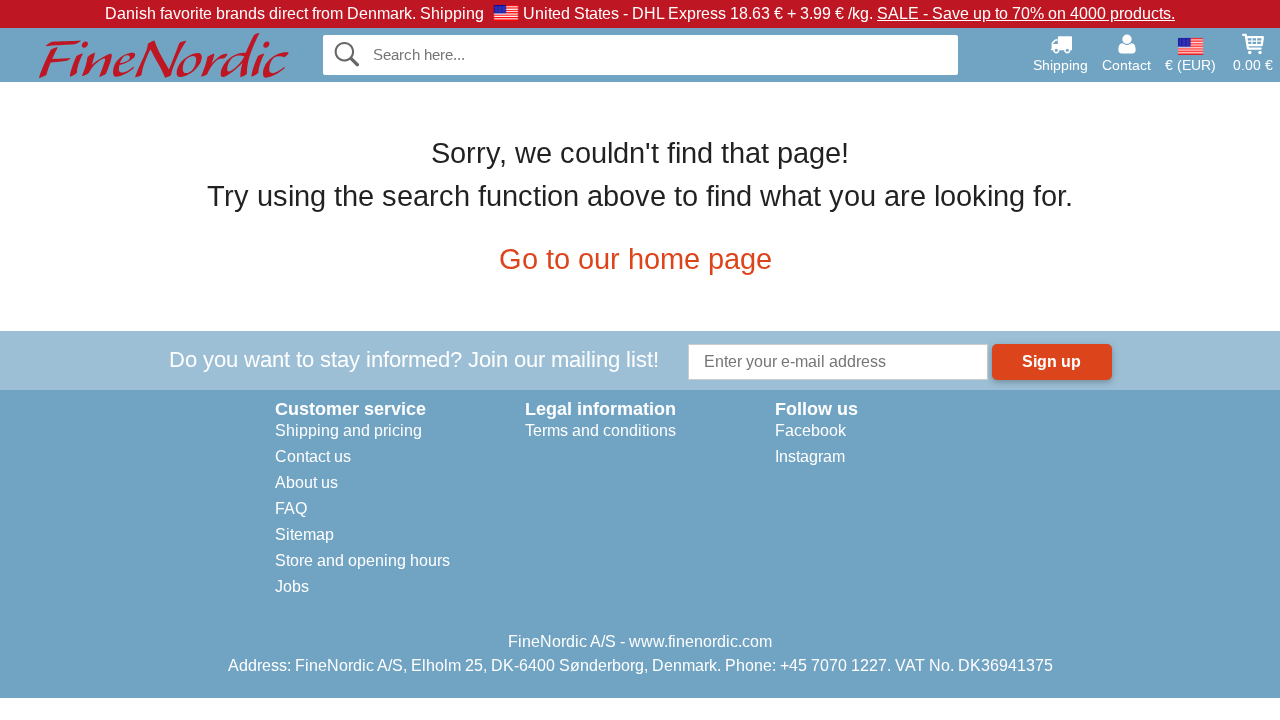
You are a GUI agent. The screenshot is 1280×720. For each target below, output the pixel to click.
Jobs (292, 586)
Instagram (810, 456)
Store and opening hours (362, 560)
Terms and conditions (600, 430)
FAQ (291, 508)
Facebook (810, 430)
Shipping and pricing (348, 430)
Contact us (313, 456)
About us (306, 482)
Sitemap (304, 534)
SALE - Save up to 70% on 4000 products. (1026, 13)
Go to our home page (635, 259)
